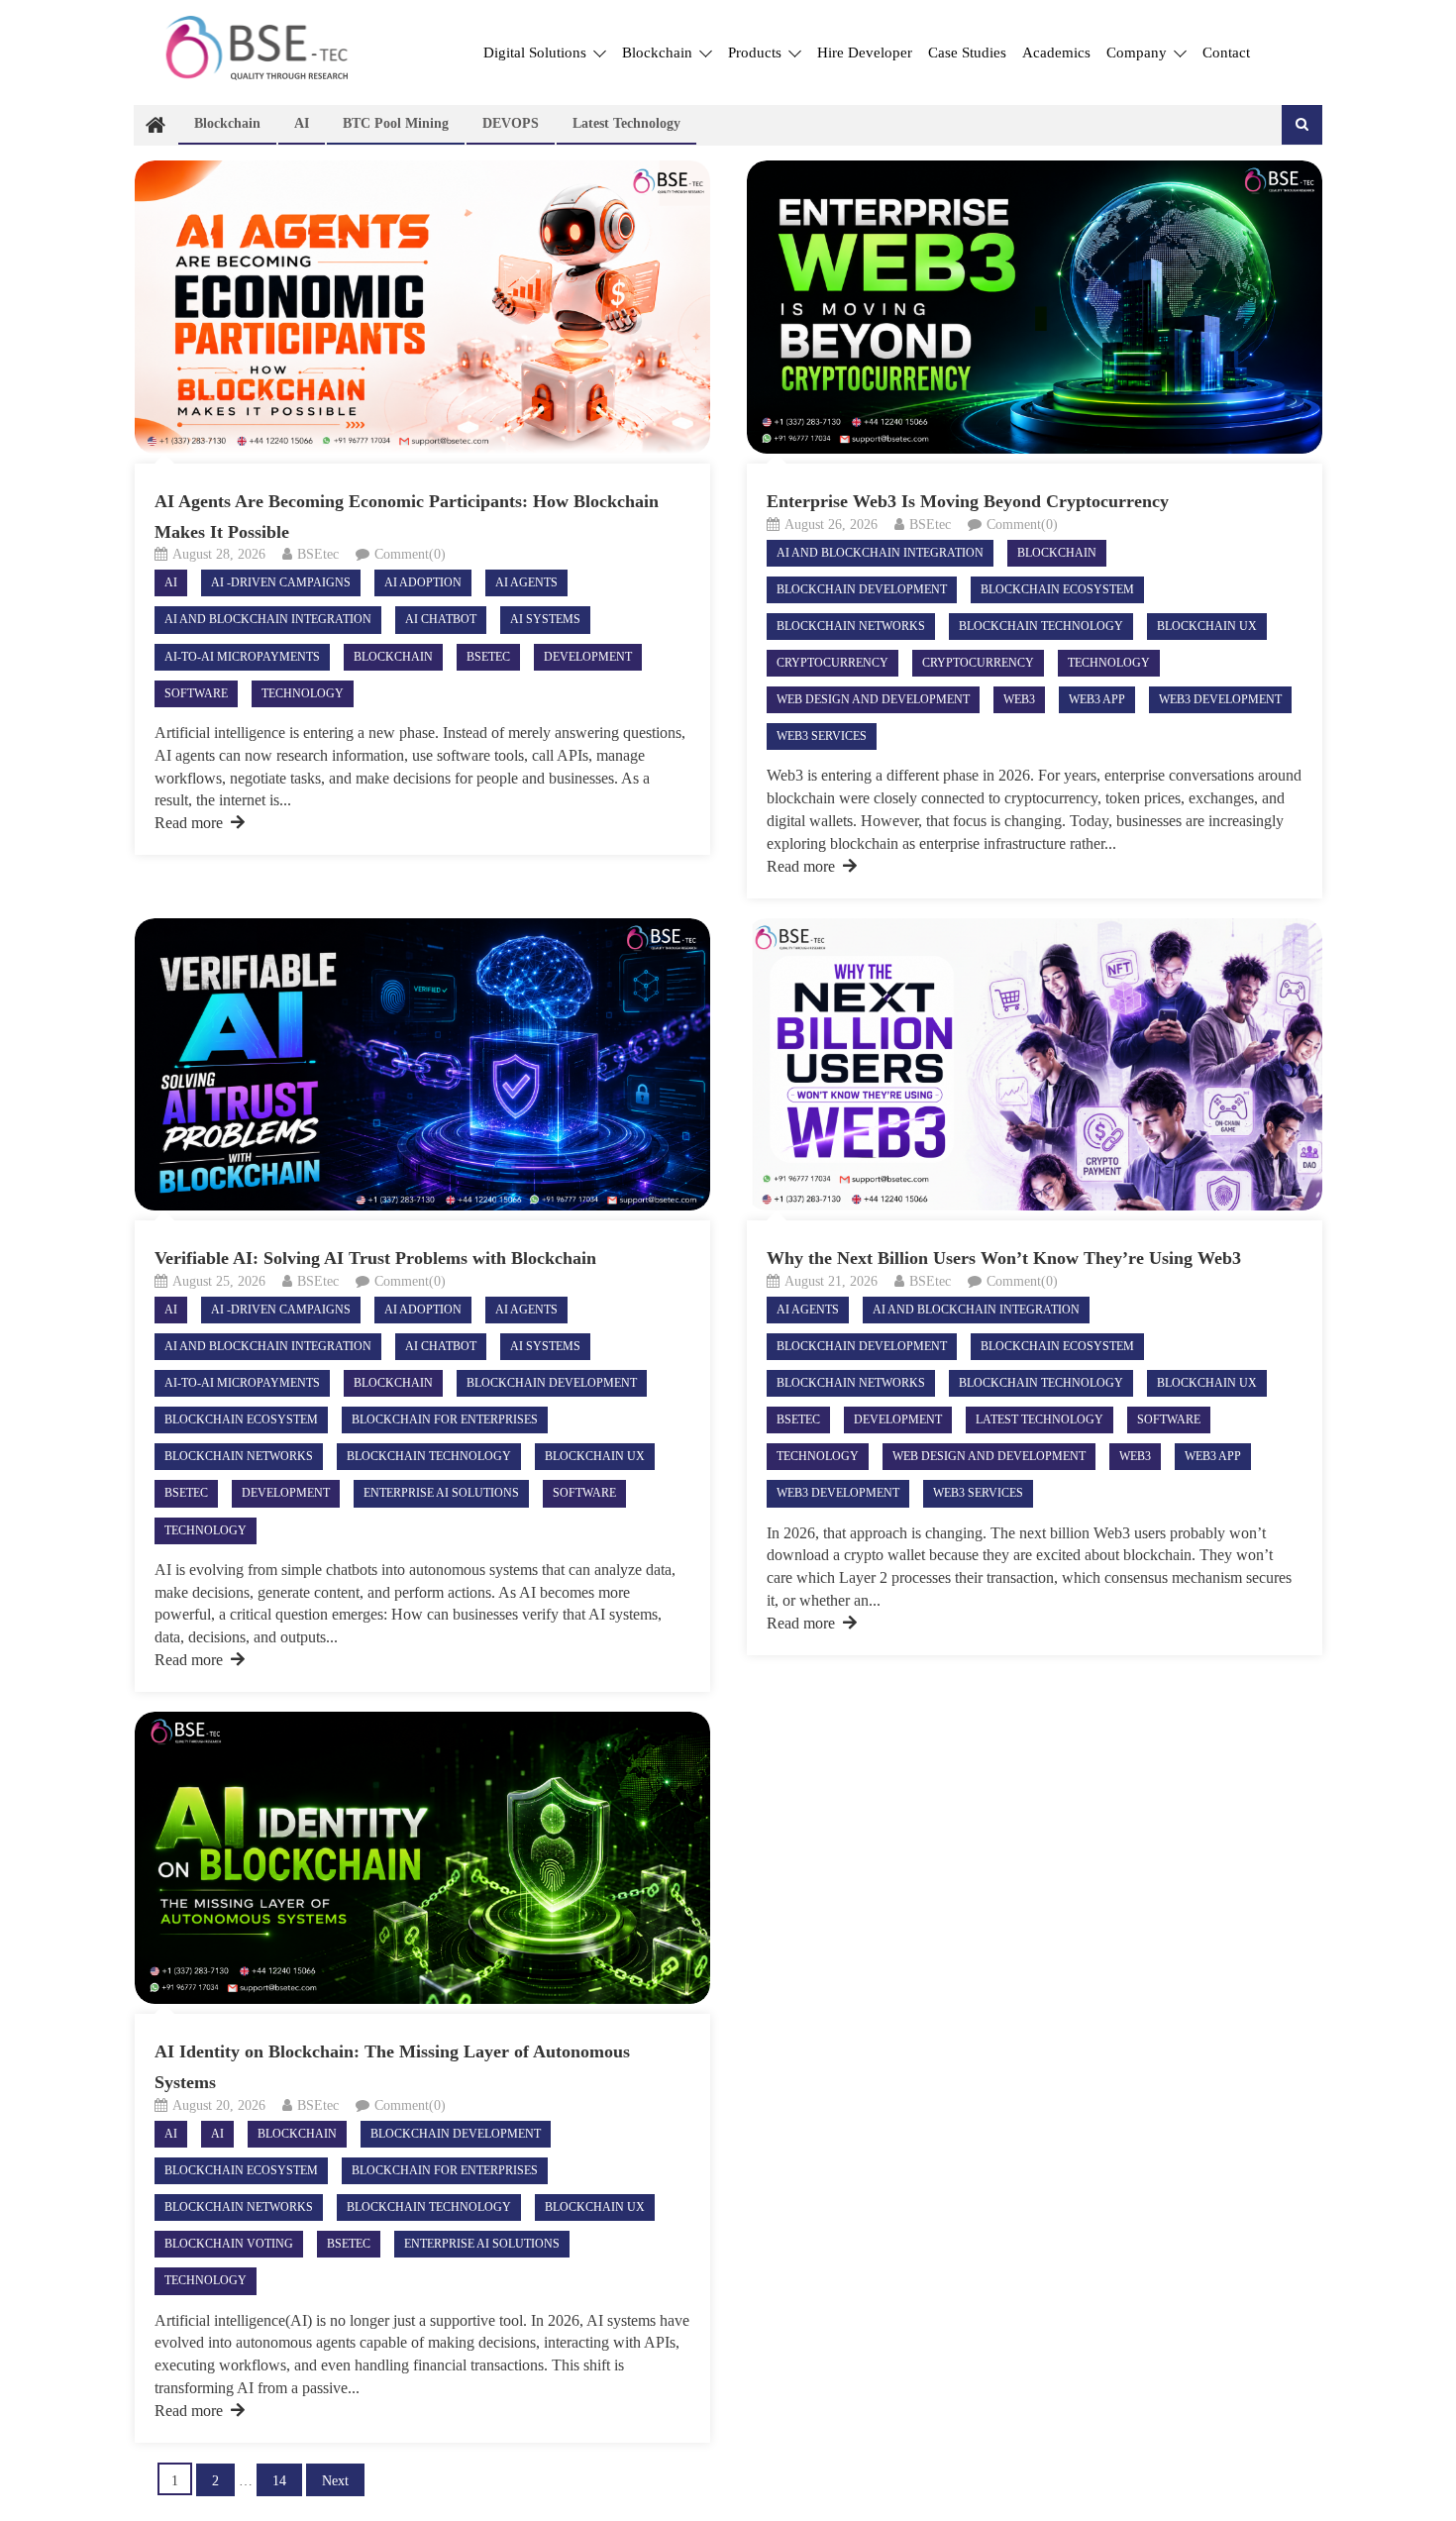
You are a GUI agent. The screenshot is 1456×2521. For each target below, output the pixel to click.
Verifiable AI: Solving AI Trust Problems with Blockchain (380, 1258)
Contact (1226, 53)
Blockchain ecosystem (1057, 589)
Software (196, 693)
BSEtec (318, 554)
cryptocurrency (978, 663)
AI (302, 123)
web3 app (1097, 699)
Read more (189, 823)
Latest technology (626, 123)
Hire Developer (865, 53)
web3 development (1220, 699)
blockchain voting (229, 2244)
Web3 (1019, 699)
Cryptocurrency (832, 663)
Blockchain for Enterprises (445, 1419)
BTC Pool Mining (396, 123)
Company (1139, 53)
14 (279, 2481)
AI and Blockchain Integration (268, 619)
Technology (303, 693)
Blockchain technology (1041, 626)
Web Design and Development (873, 699)
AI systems (545, 619)
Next (335, 2481)
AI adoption (423, 582)
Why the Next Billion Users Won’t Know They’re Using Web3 (1006, 1258)
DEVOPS (511, 123)
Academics (1056, 53)
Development (588, 657)
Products (757, 53)
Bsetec (488, 657)
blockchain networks (851, 626)
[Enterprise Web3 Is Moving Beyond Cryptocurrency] (1035, 307)
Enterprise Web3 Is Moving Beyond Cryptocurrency (970, 501)
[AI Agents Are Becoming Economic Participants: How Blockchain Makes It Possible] (422, 307)
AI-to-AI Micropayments (242, 657)
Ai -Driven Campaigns (281, 582)
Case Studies (967, 53)
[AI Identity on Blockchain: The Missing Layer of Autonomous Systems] (422, 1858)
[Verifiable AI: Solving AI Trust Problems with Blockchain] (422, 1064)
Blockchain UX (1207, 626)
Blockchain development (862, 589)
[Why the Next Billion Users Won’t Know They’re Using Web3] (1035, 1064)
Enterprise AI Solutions (441, 1493)
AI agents (526, 582)
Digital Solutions (537, 53)
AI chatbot (441, 619)
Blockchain (659, 53)
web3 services (822, 736)
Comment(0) (410, 554)
